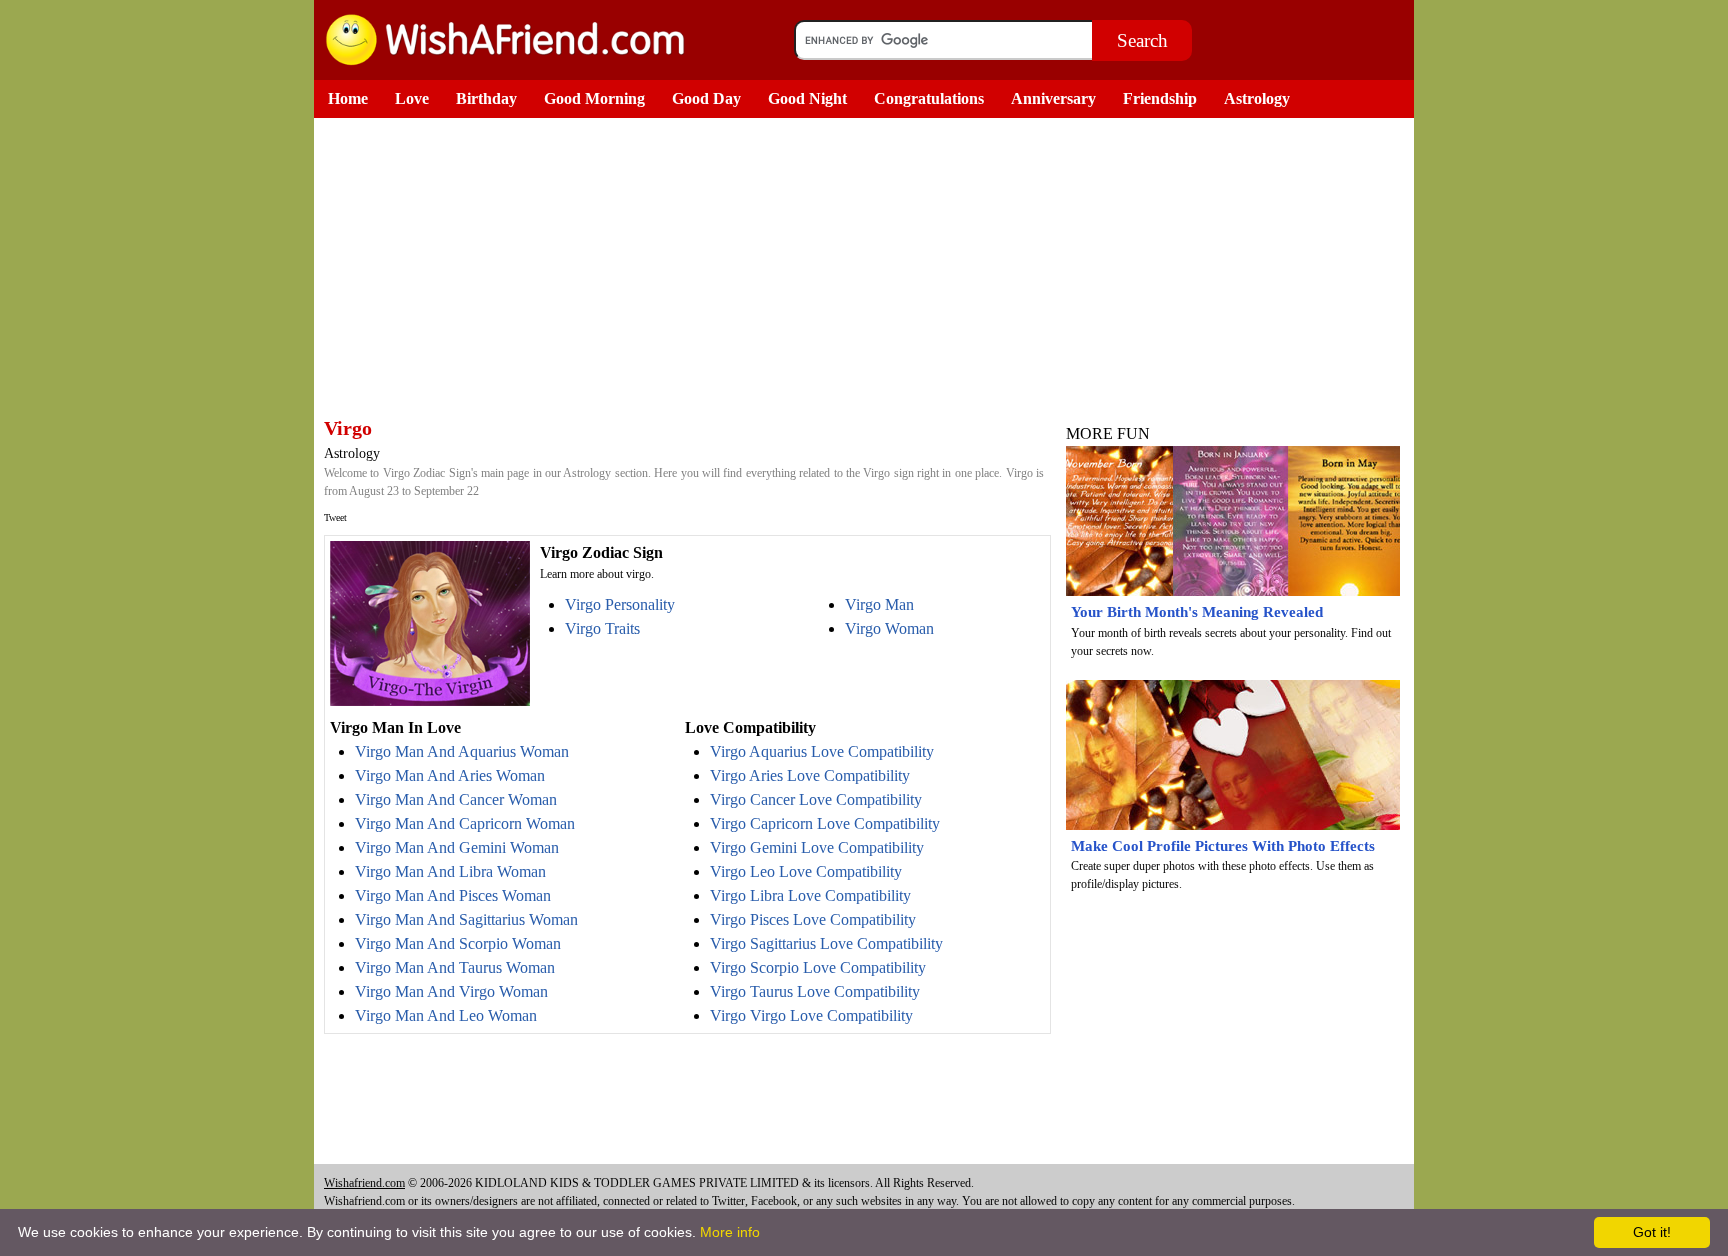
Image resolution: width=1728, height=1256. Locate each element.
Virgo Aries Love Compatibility (810, 775)
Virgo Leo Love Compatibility (806, 871)
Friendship (1160, 98)
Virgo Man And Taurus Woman (455, 967)
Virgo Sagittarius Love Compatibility (826, 943)
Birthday (486, 98)
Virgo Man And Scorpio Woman (458, 943)
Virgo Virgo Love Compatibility (811, 1015)
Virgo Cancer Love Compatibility (816, 799)
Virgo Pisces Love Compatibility (813, 919)
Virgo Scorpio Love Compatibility (818, 967)
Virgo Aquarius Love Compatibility (822, 751)
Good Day (706, 98)
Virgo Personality (620, 604)
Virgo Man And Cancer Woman (456, 799)
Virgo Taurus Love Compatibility (815, 991)
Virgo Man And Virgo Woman (451, 991)
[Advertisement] (684, 268)
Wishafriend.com (364, 1183)
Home (348, 98)
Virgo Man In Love (395, 727)
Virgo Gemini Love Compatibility (817, 847)
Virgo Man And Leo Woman (446, 1015)
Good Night (807, 98)
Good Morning (594, 98)
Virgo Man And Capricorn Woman (465, 823)
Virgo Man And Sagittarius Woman (466, 919)
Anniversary (1053, 98)
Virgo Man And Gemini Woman (457, 847)
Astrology (1257, 98)
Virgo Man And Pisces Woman (453, 895)
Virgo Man (879, 604)
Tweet (335, 517)
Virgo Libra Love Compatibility (810, 895)
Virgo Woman (889, 628)
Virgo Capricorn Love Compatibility (825, 823)
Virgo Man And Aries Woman (450, 775)
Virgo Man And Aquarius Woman (462, 751)
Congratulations (929, 98)
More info (730, 1232)
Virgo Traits (602, 628)
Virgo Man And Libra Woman (450, 871)
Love (412, 98)
